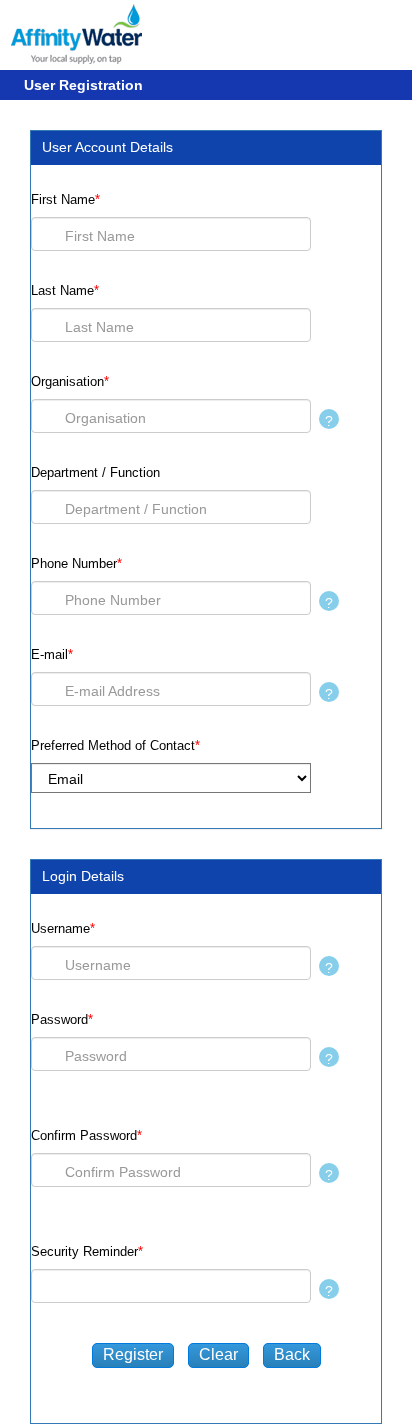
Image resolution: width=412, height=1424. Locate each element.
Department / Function (95, 472)
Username (63, 928)
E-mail (52, 654)
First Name (65, 199)
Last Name (65, 290)
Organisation (70, 381)
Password (62, 1019)
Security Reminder (87, 1251)
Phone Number (76, 563)
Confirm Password (86, 1135)
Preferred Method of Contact (115, 745)
